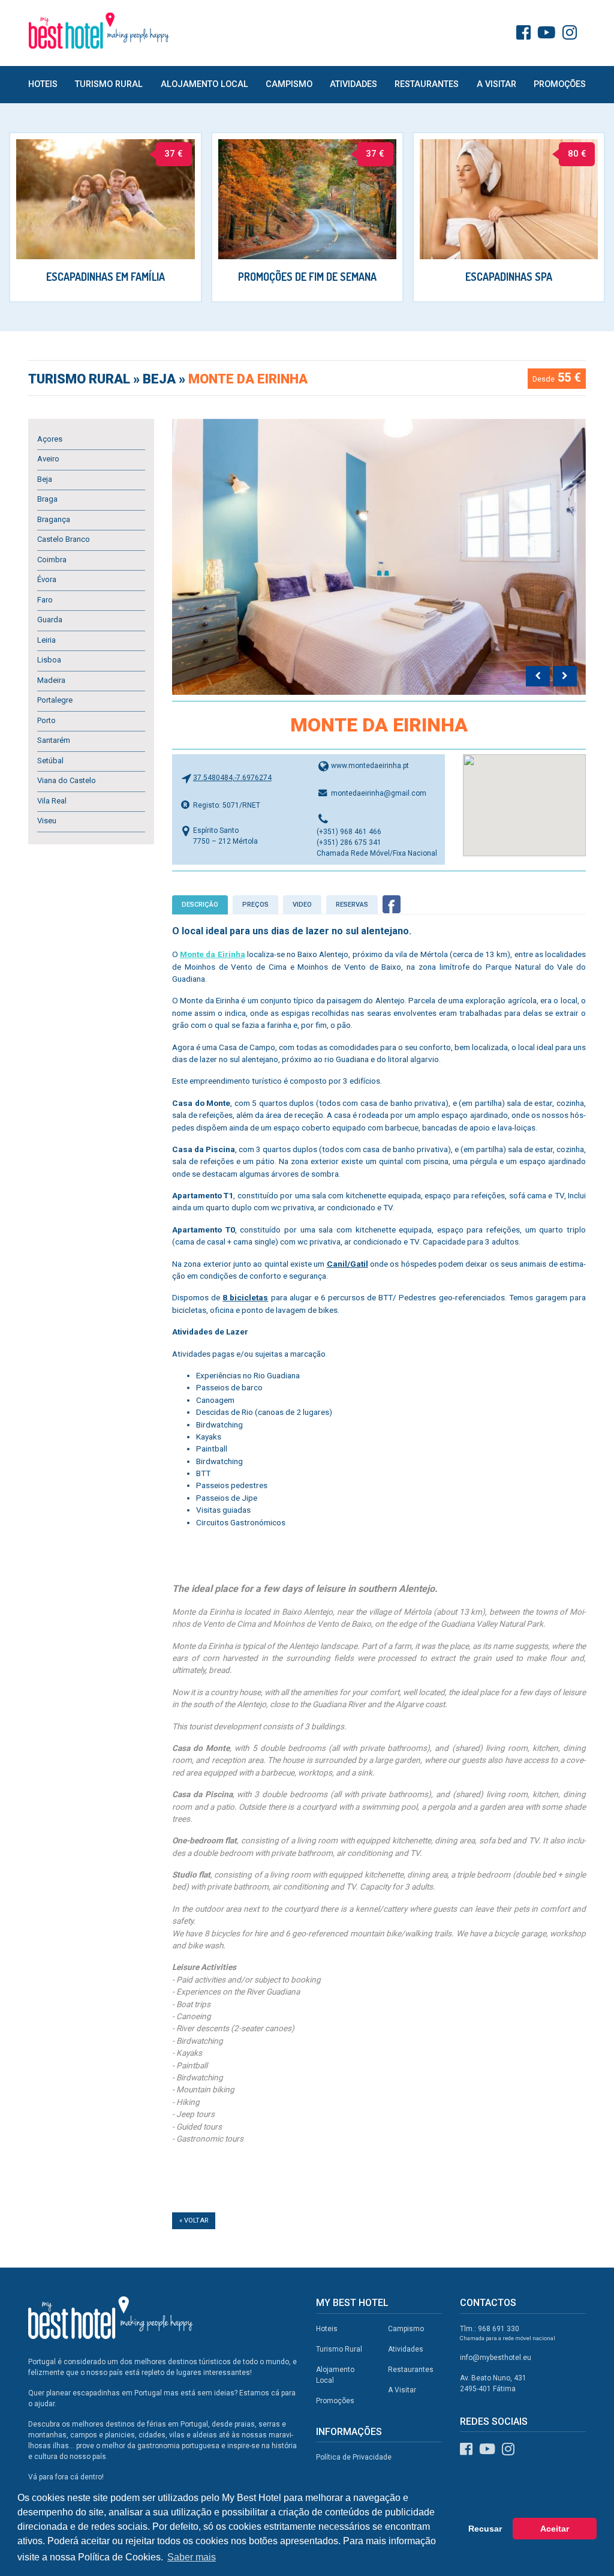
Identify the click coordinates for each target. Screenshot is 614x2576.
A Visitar (496, 84)
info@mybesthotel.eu (496, 2358)
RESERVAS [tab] (352, 905)
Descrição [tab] (200, 905)
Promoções (560, 84)
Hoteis (43, 84)
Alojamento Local (204, 84)
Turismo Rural (109, 84)
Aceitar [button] (555, 2529)
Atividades (353, 84)
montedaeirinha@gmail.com (379, 793)
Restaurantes (427, 84)
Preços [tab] (255, 905)
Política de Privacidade (354, 2457)
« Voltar (194, 2220)
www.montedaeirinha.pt (370, 766)
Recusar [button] (485, 2529)
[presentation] (538, 676)
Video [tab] (302, 905)
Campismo (289, 84)
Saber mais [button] (192, 2557)
